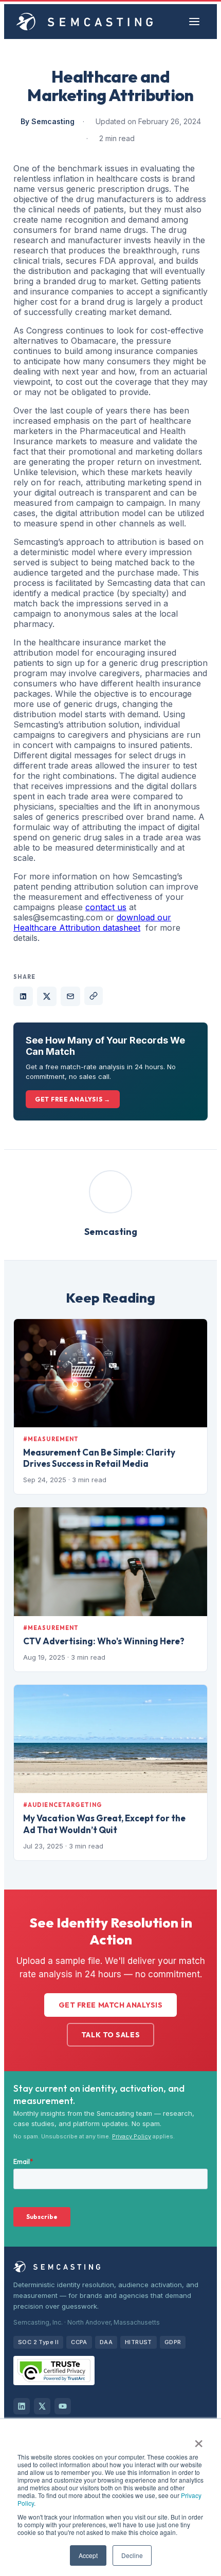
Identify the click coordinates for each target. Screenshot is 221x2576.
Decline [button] (132, 2555)
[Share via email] (70, 996)
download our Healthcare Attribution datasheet (92, 922)
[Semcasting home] (85, 22)
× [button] (199, 2440)
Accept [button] (88, 2555)
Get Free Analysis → (73, 1099)
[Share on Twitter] (47, 996)
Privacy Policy (132, 2136)
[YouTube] (63, 2406)
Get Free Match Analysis (111, 2005)
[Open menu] (194, 22)
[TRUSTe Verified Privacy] (54, 2371)
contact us (106, 907)
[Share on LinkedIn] (23, 996)
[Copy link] (94, 996)
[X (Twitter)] (42, 2406)
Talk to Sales (110, 2035)
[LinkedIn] (22, 2406)
